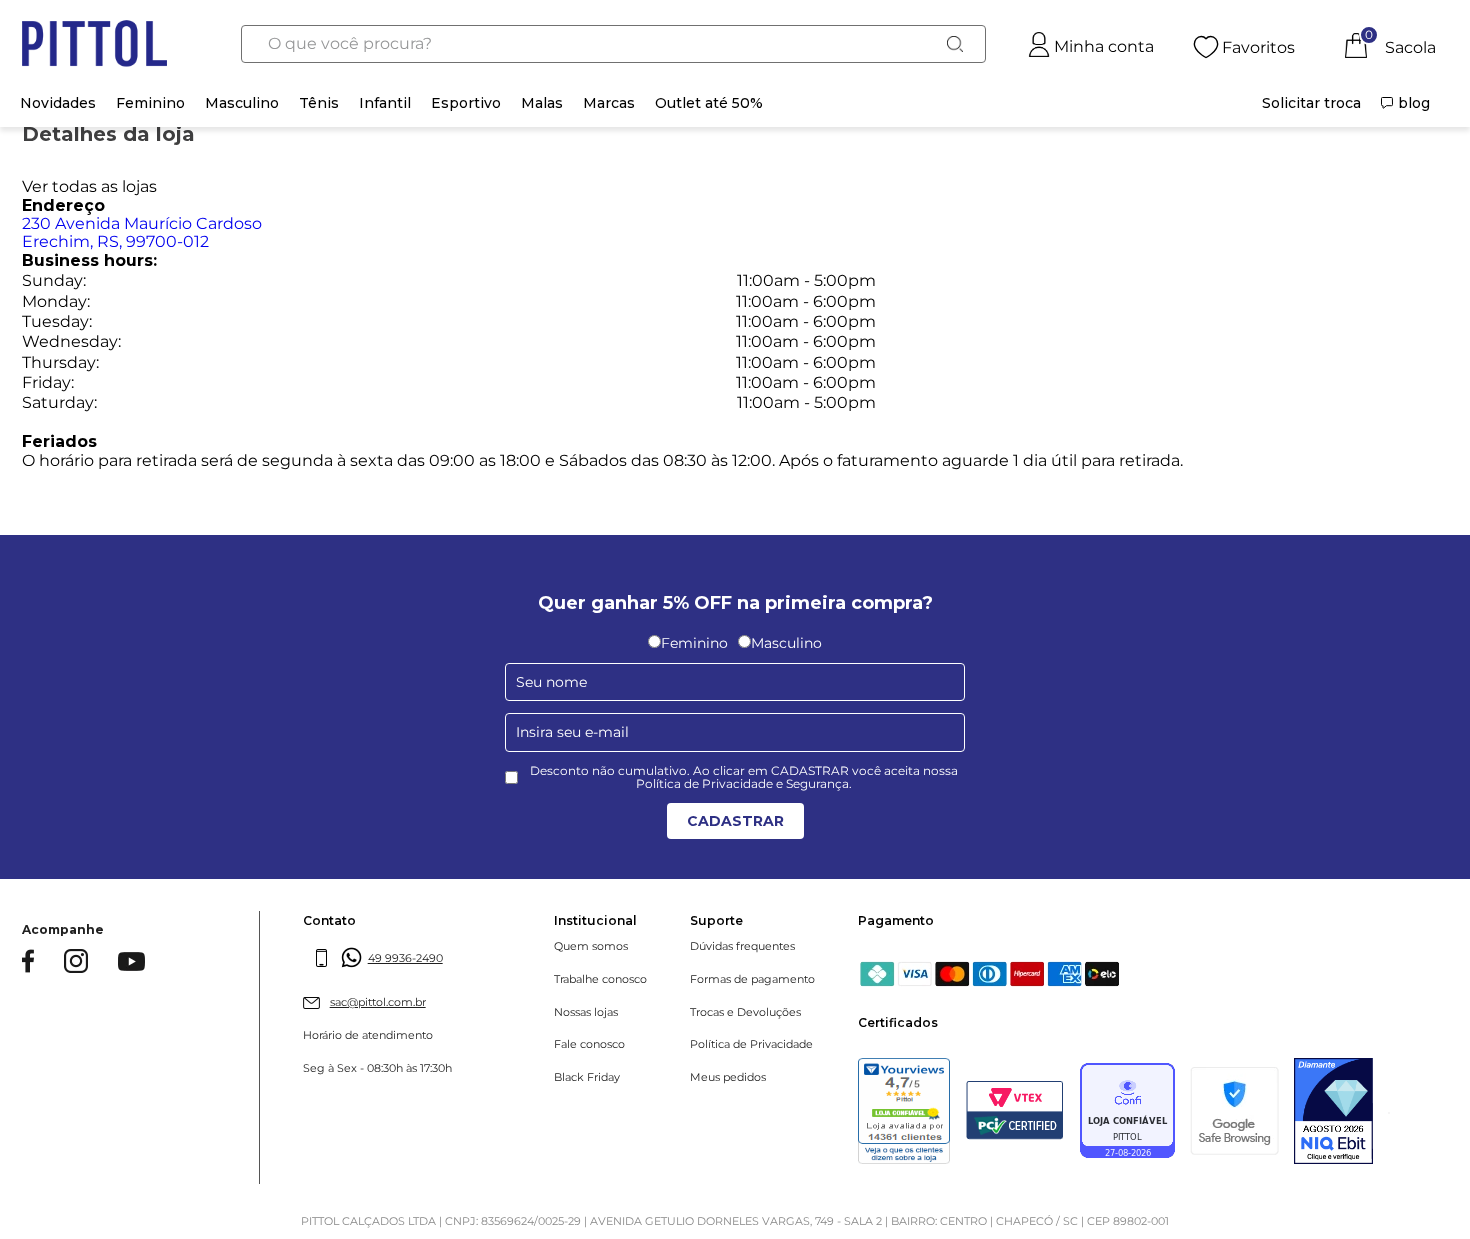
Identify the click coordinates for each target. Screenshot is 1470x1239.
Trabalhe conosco (600, 979)
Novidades (58, 103)
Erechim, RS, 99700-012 (142, 232)
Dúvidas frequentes (742, 946)
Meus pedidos (728, 1077)
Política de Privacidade (751, 1044)
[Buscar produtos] (955, 44)
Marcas (609, 103)
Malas (542, 103)
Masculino (242, 103)
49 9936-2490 (405, 958)
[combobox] (613, 44)
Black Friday (587, 1077)
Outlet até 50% (709, 103)
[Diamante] (1333, 1113)
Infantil (385, 103)
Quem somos (591, 946)
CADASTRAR (735, 821)
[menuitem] (1311, 103)
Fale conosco (589, 1044)
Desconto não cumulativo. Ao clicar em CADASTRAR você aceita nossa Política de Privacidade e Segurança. (744, 778)
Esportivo (466, 103)
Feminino (150, 103)
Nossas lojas (586, 1012)
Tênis (319, 103)
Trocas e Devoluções (745, 1012)
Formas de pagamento (752, 979)
